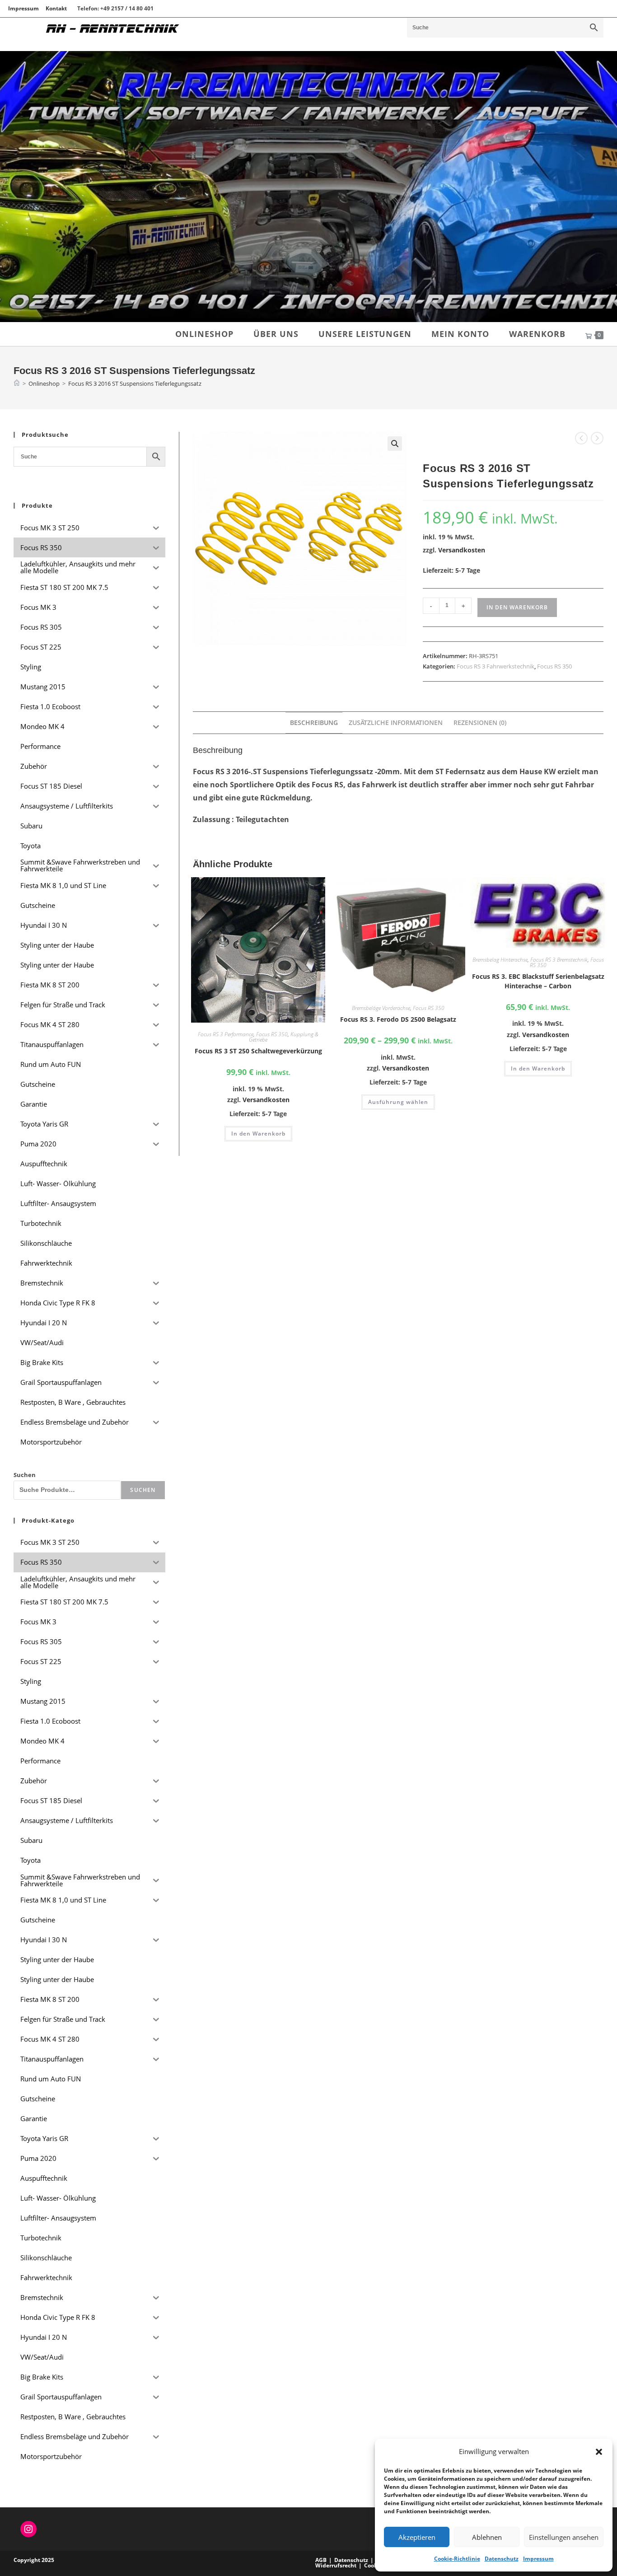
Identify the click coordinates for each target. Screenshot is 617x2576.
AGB (321, 2560)
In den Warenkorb (517, 607)
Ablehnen (487, 2537)
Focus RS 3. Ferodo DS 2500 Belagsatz (398, 1019)
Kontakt (56, 8)
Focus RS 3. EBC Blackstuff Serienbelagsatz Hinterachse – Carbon (538, 981)
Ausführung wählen (398, 1102)
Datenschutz (502, 2559)
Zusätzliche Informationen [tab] (396, 722)
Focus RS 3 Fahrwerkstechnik (495, 666)
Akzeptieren (417, 2537)
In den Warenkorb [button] (258, 1134)
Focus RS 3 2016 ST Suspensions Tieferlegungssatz (135, 383)
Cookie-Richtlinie (457, 2559)
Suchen (25, 1475)
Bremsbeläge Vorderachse (381, 1008)
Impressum (538, 2559)
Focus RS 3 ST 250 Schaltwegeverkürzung (258, 1051)
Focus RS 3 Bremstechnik (559, 960)
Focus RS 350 (554, 666)
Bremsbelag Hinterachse (500, 960)
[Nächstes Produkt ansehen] (597, 438)
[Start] (17, 383)
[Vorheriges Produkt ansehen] (581, 438)
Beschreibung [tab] (314, 722)
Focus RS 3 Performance (226, 1034)
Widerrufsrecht (336, 2565)
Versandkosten (462, 550)
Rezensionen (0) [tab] (480, 722)
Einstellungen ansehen (564, 2537)
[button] (599, 2452)
